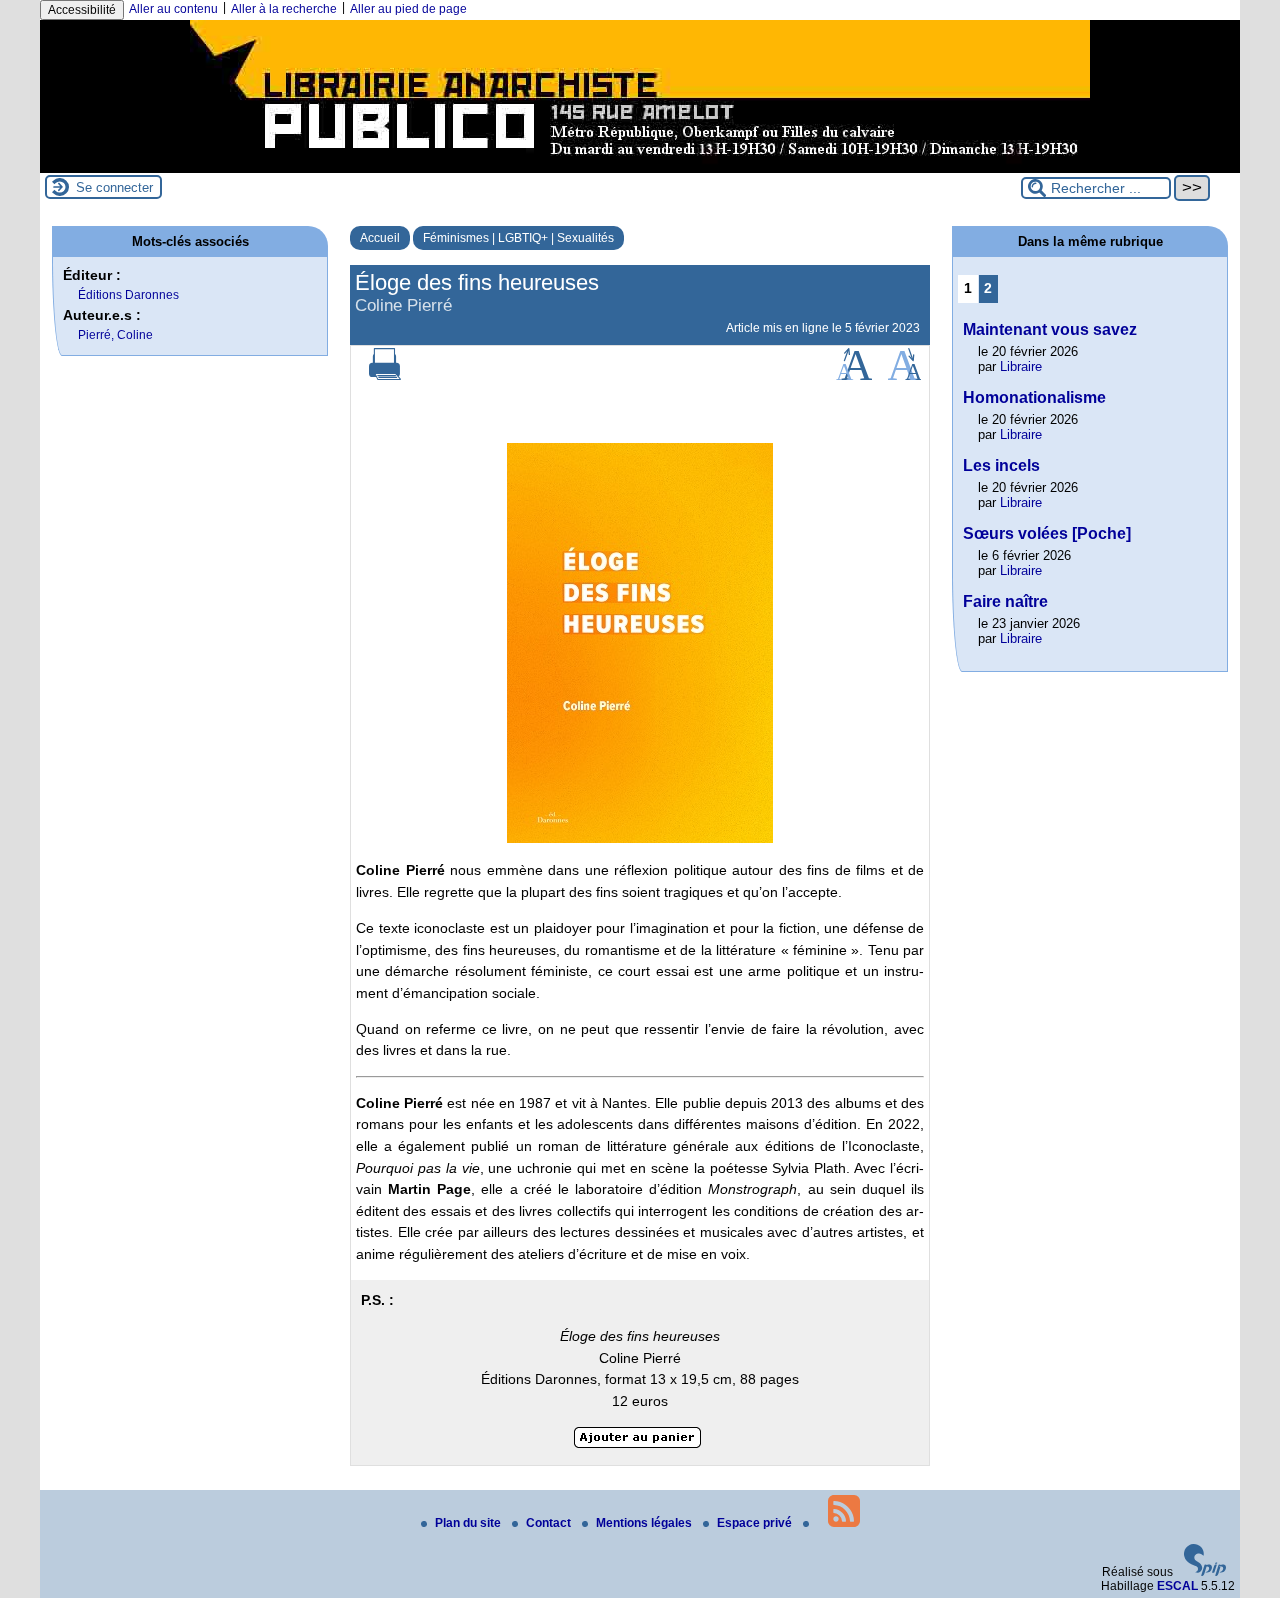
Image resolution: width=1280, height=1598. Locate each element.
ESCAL (1177, 1586)
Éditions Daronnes (128, 295)
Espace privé (756, 1523)
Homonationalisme (1034, 397)
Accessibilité (82, 10)
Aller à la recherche (284, 9)
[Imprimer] (385, 376)
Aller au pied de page (408, 9)
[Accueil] (640, 166)
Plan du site (469, 1523)
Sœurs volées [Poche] (1047, 533)
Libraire (1021, 366)
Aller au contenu (173, 9)
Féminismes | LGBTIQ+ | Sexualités (518, 238)
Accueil (380, 238)
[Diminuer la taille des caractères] (904, 376)
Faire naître (1005, 601)
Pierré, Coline (115, 335)
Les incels (1001, 465)
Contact (550, 1523)
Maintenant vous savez (1050, 329)
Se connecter (114, 187)
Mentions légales (645, 1523)
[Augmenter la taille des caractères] (854, 376)
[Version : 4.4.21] (1205, 1572)
